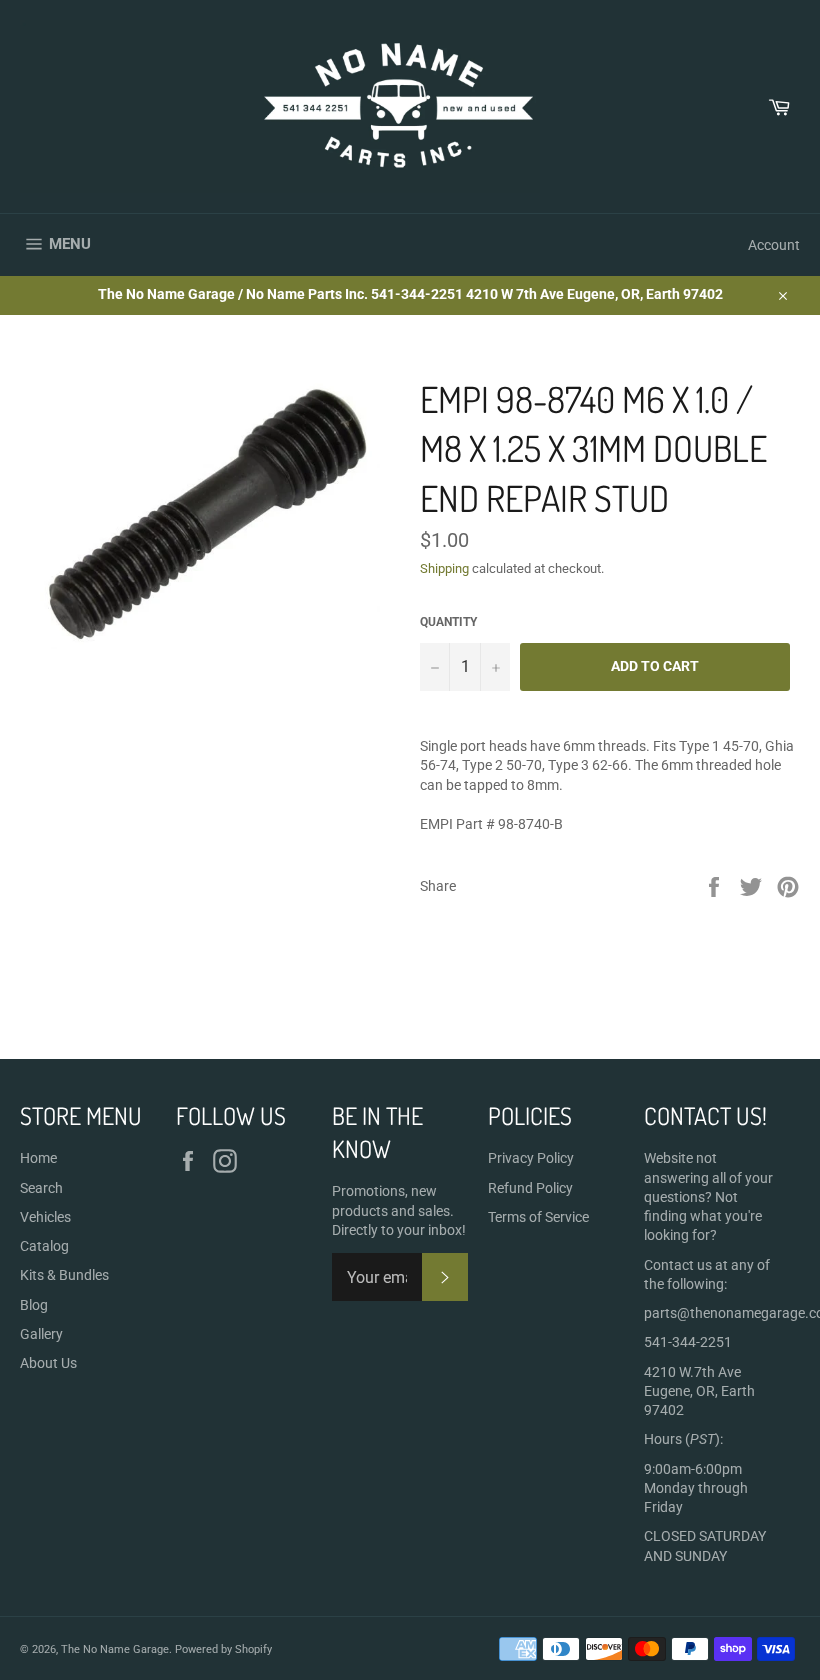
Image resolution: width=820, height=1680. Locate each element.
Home (38, 1158)
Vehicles (45, 1217)
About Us (48, 1363)
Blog (34, 1305)
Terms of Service (538, 1217)
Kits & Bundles (64, 1275)
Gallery (41, 1334)
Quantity (448, 622)
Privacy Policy (531, 1158)
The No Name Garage (115, 1649)
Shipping (444, 568)
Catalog (44, 1246)
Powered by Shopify (223, 1649)
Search (41, 1188)
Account (774, 245)
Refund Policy (530, 1188)
